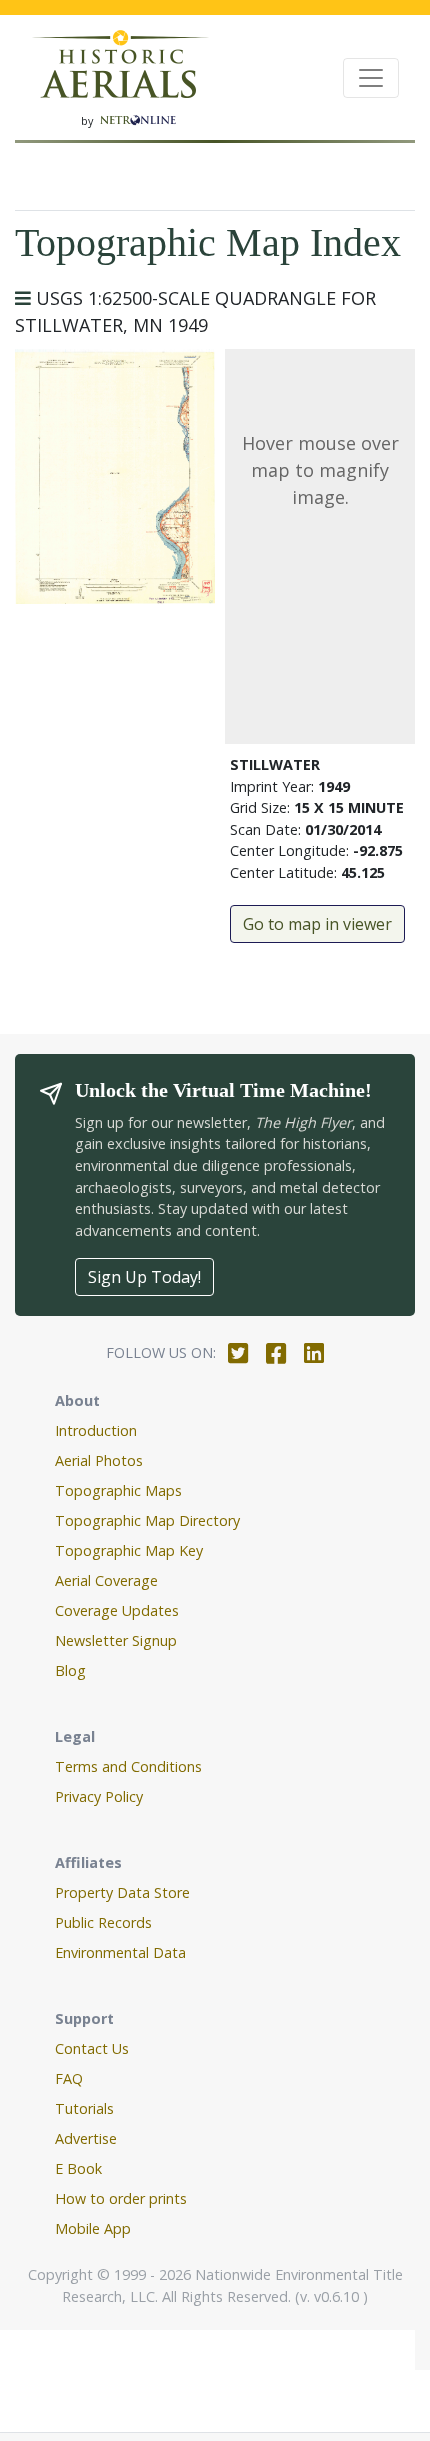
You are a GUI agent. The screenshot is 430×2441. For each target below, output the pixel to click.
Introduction (96, 1430)
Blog (70, 1670)
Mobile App (93, 2228)
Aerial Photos (99, 1460)
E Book (78, 2168)
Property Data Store (122, 1892)
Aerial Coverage (106, 1580)
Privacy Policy (99, 1796)
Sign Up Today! (144, 1277)
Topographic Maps (118, 1490)
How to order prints (121, 2198)
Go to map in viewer (317, 924)
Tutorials (84, 2108)
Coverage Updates (117, 1610)
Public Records (103, 1922)
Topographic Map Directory (147, 1520)
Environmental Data (120, 1952)
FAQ (69, 2078)
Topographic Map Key (129, 1550)
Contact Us (92, 2048)
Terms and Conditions (128, 1766)
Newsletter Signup (116, 1640)
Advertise (86, 2138)
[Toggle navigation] (371, 78)
